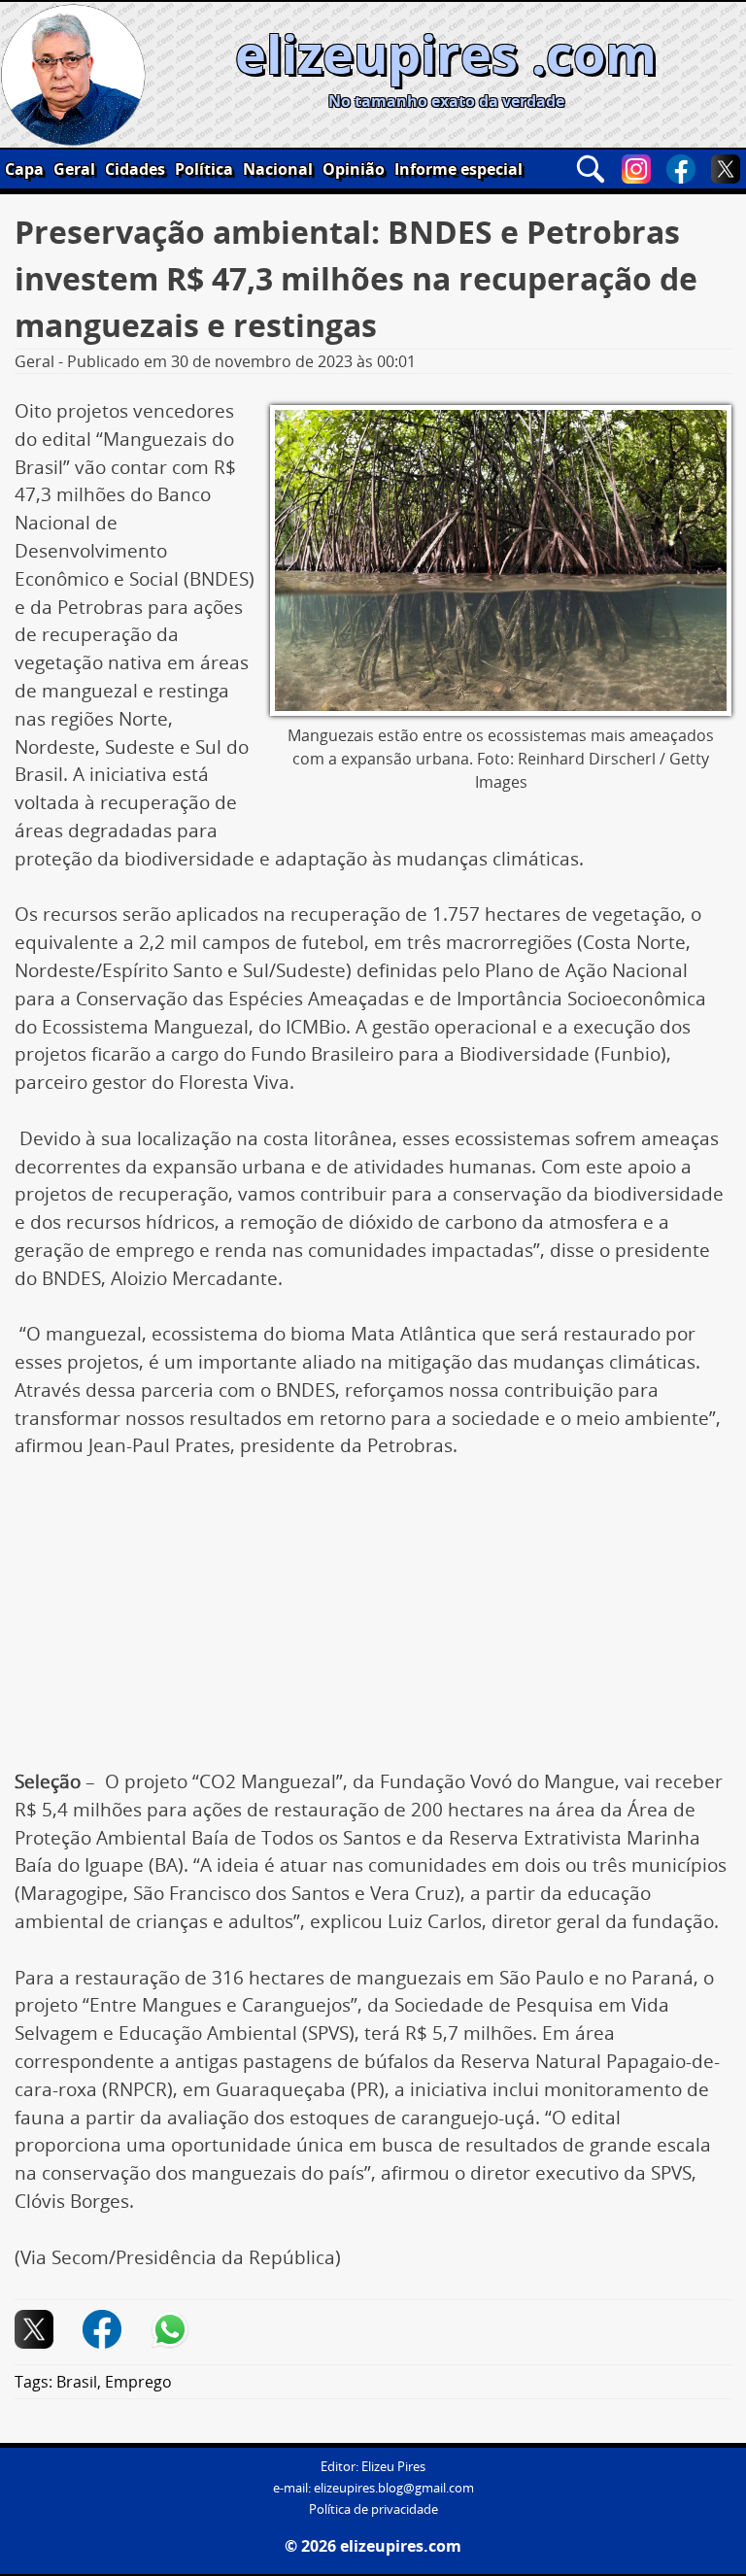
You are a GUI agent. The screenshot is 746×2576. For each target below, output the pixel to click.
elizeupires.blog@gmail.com (394, 2488)
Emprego (138, 2382)
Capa (24, 169)
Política (204, 169)
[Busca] (591, 169)
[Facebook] (681, 169)
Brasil (77, 2382)
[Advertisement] (373, 1624)
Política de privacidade (373, 2509)
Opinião (354, 169)
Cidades (135, 169)
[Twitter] (726, 169)
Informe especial (458, 169)
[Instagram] (636, 169)
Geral (74, 169)
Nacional (278, 169)
